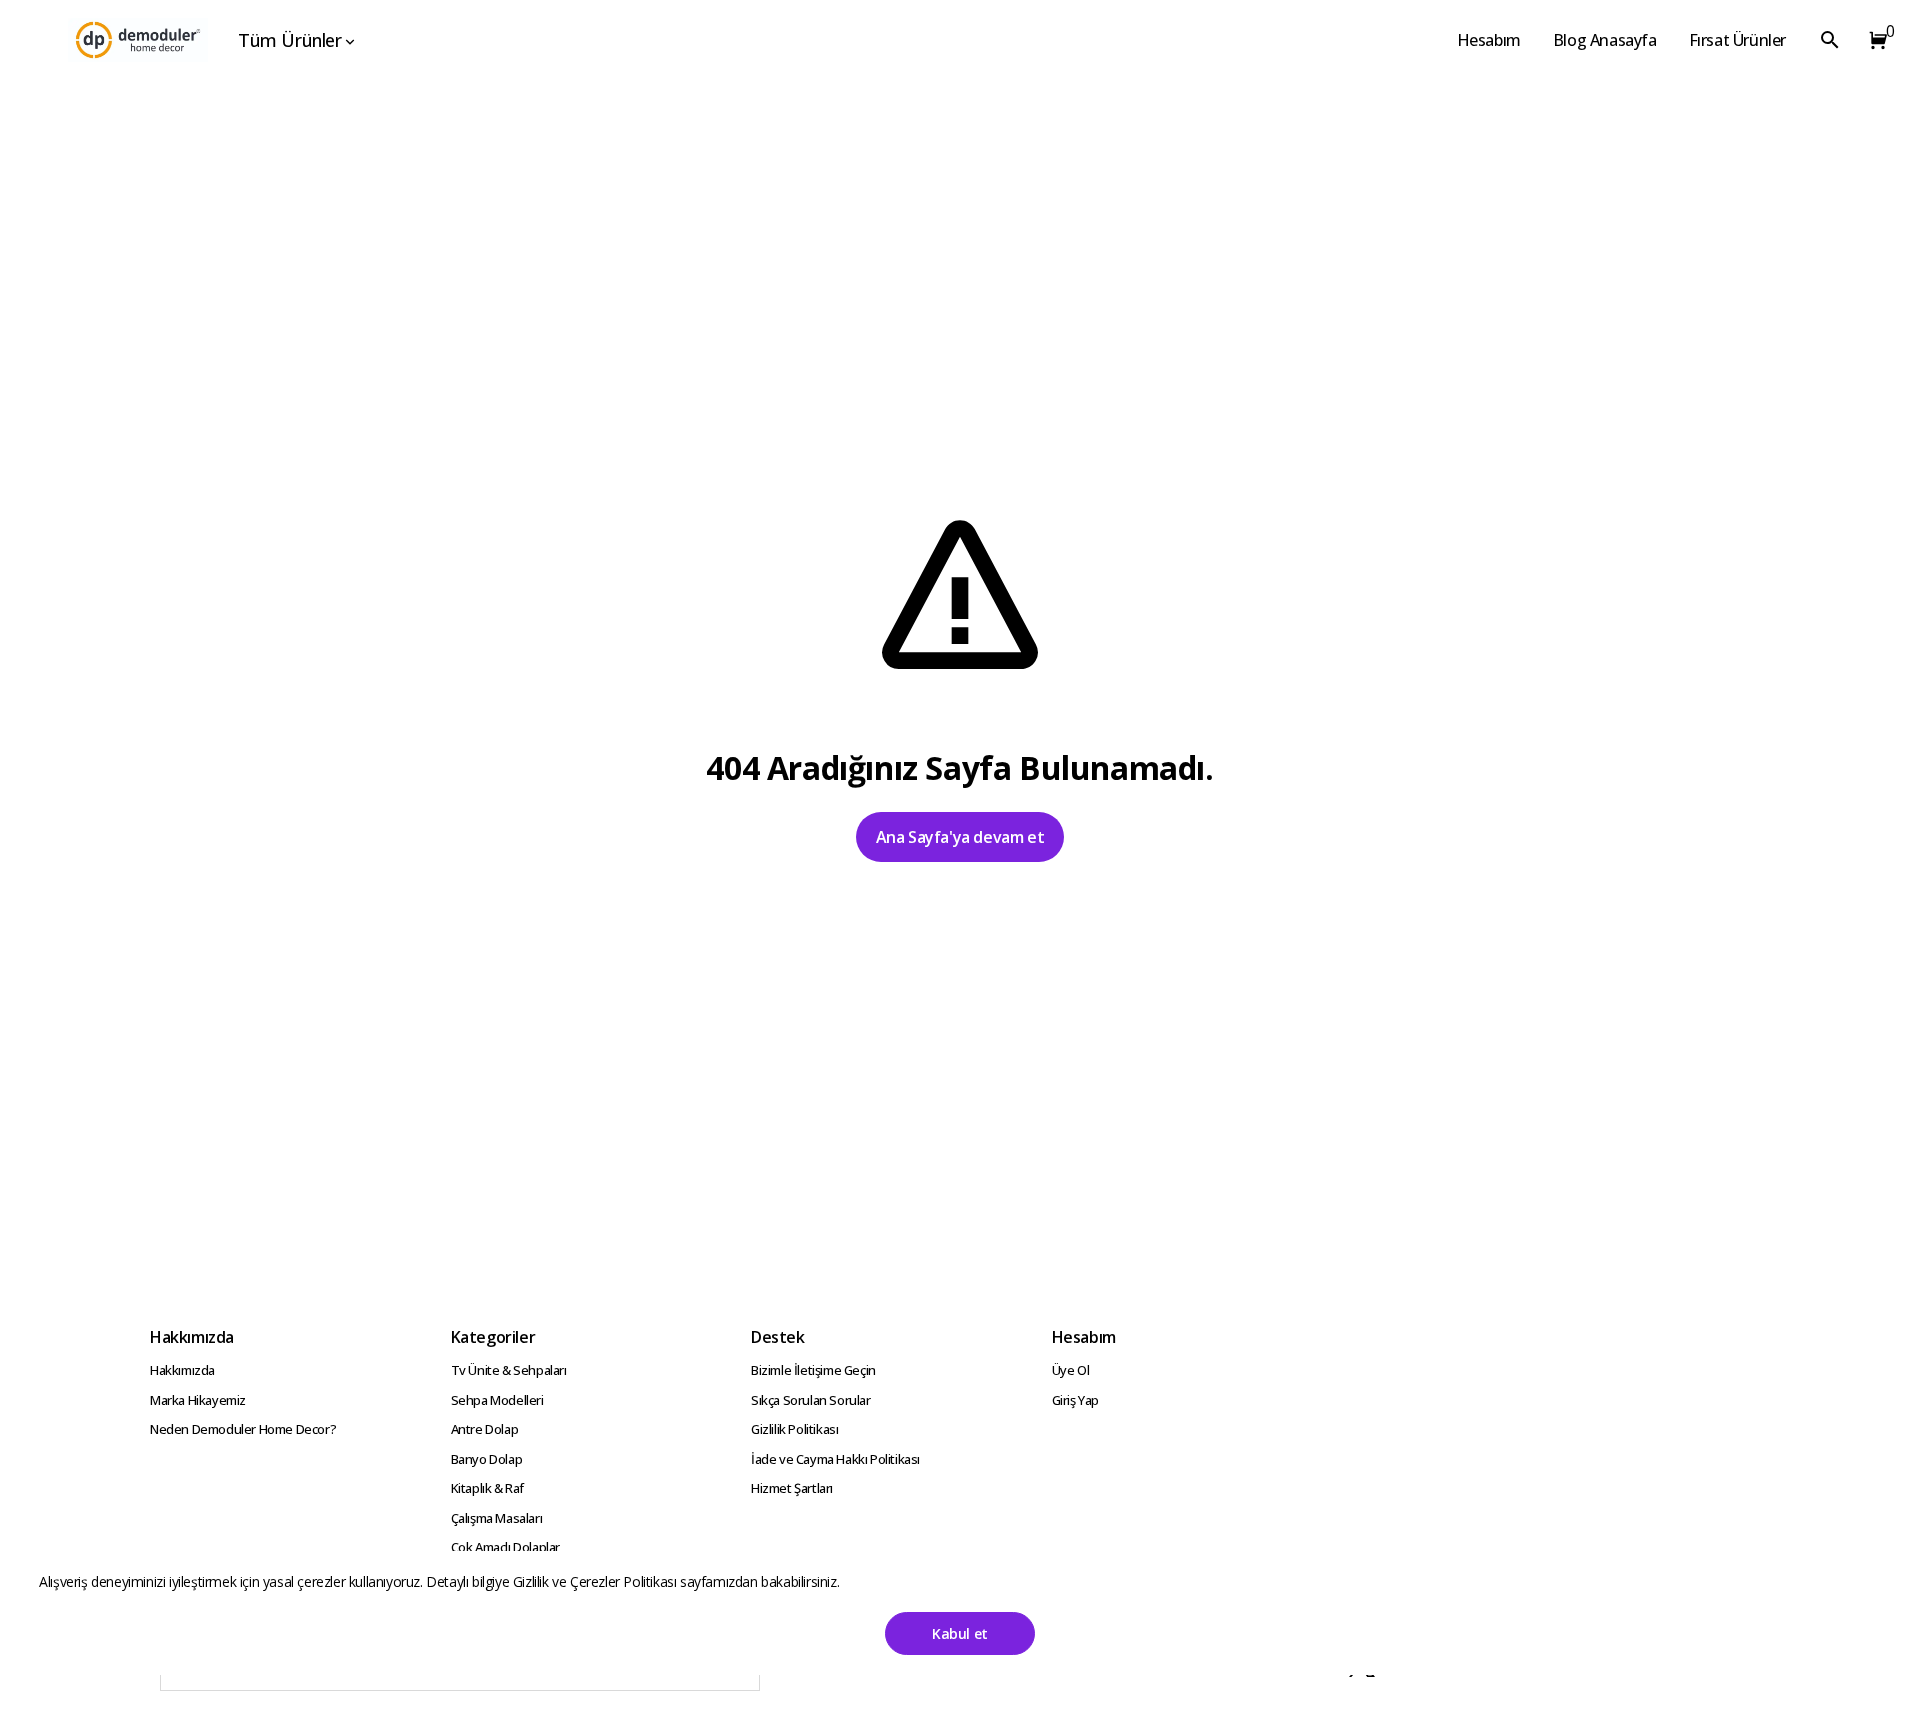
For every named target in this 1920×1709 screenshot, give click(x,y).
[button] (1874, 40)
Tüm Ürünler (290, 40)
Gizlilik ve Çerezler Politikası (596, 1581)
